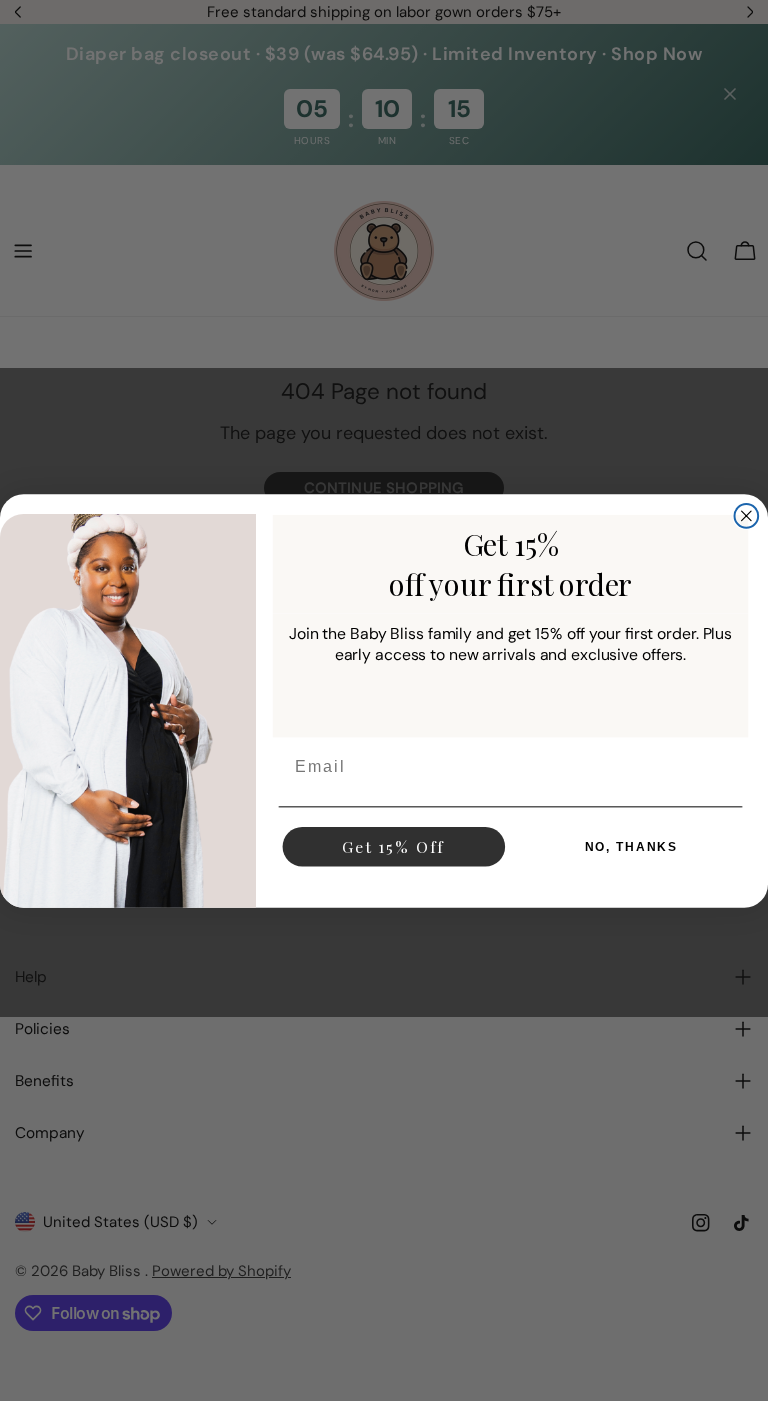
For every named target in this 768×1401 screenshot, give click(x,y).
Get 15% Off (393, 845)
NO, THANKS (632, 846)
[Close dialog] (747, 516)
